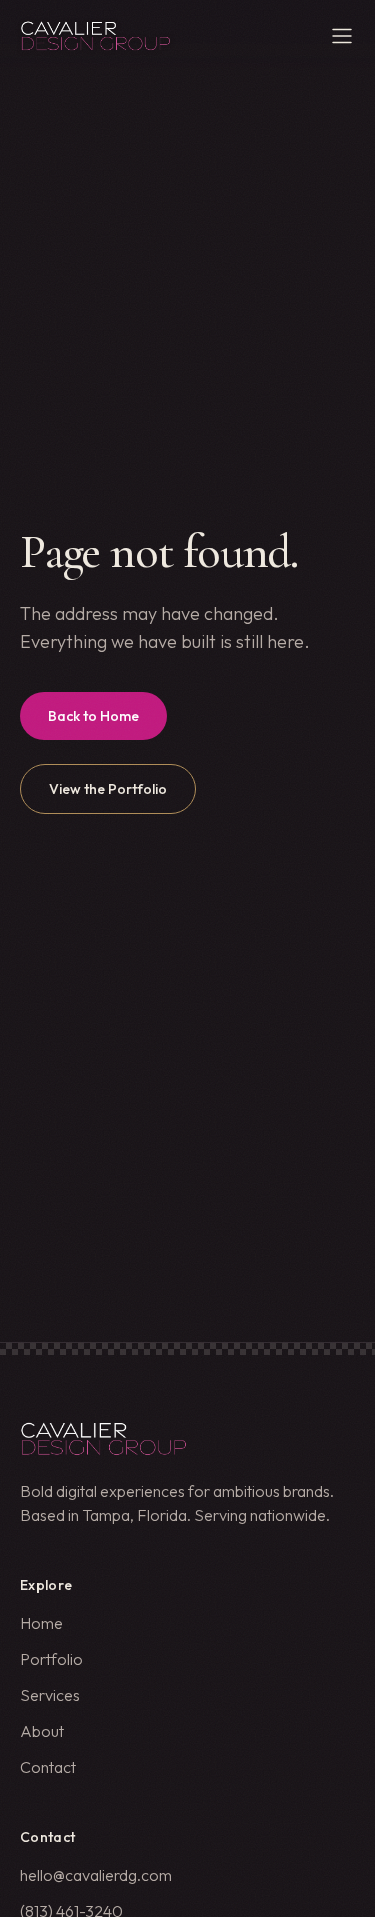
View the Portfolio (108, 789)
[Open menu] (342, 36)
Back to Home (93, 716)
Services (50, 1695)
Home (41, 1623)
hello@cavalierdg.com (96, 1875)
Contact (48, 1767)
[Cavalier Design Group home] (95, 36)
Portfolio (51, 1659)
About (42, 1731)
